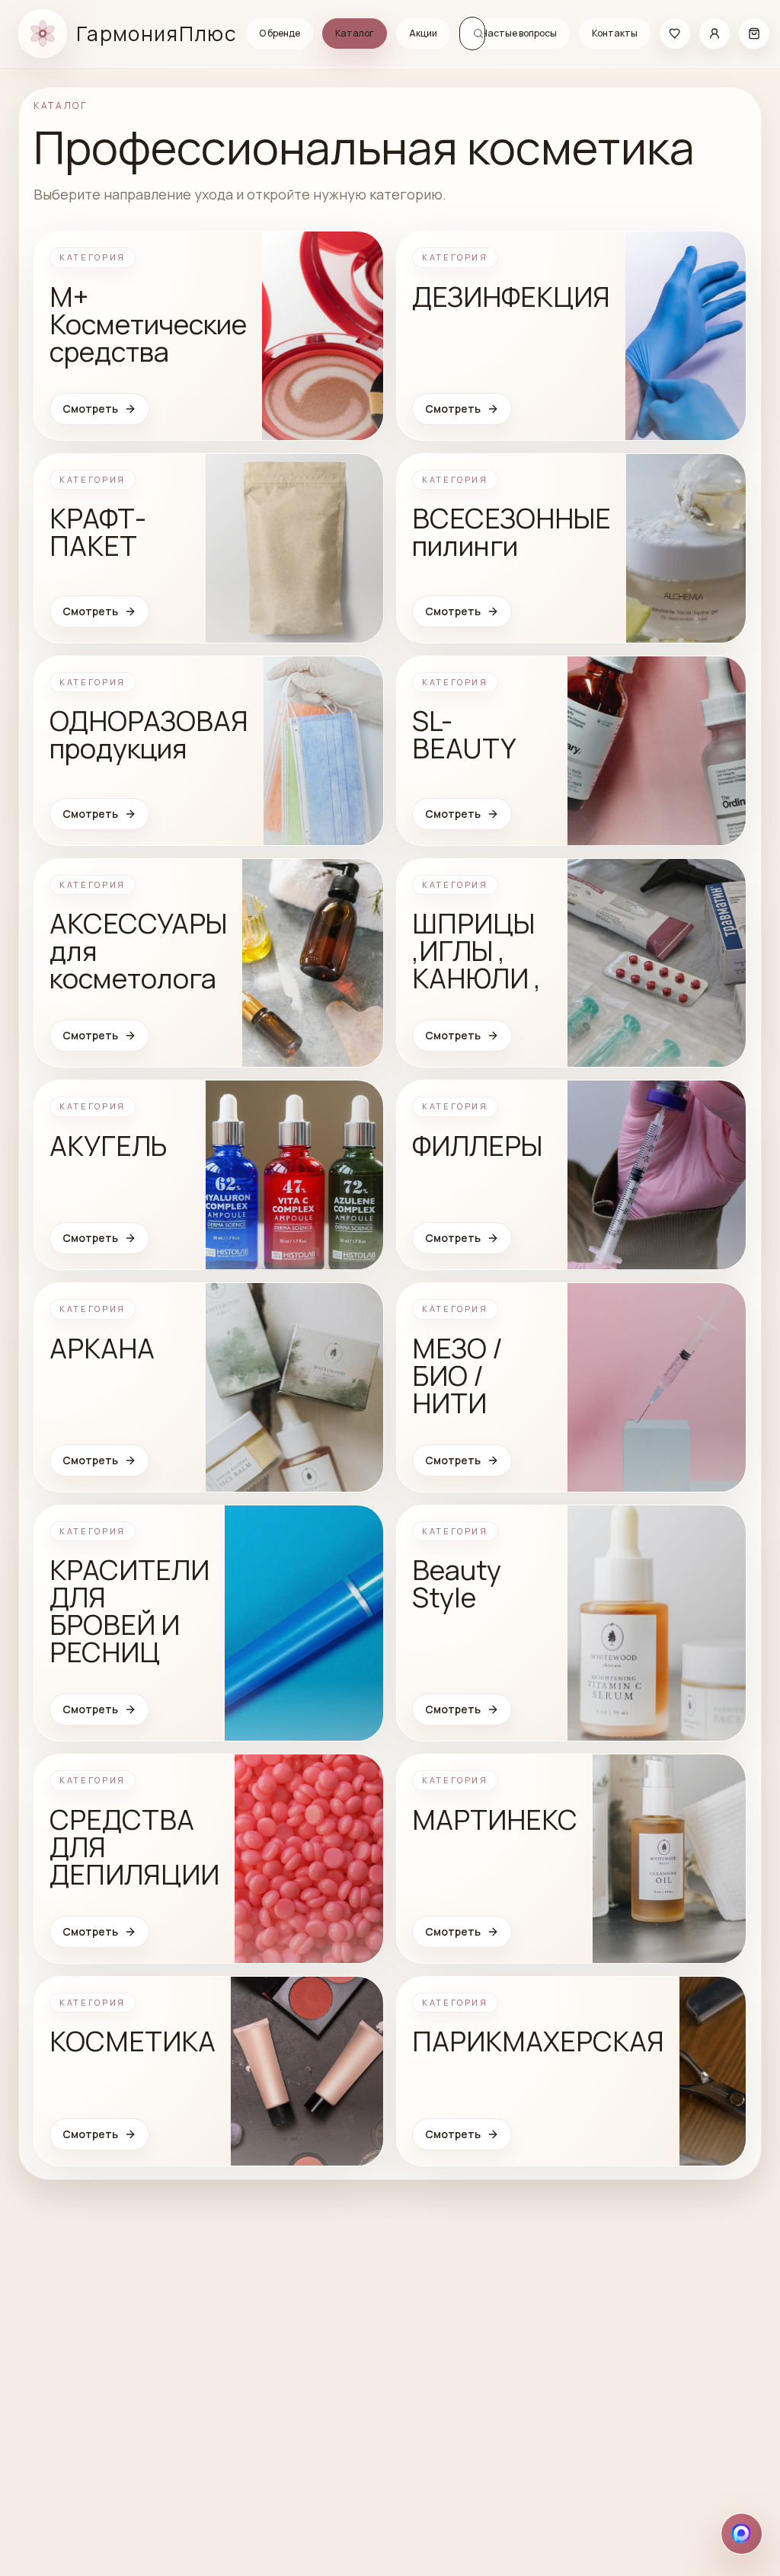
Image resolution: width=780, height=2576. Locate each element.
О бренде (280, 33)
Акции (423, 33)
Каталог (355, 33)
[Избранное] (675, 34)
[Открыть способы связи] (742, 2534)
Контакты (615, 33)
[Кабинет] (714, 34)
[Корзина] (754, 34)
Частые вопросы (519, 33)
